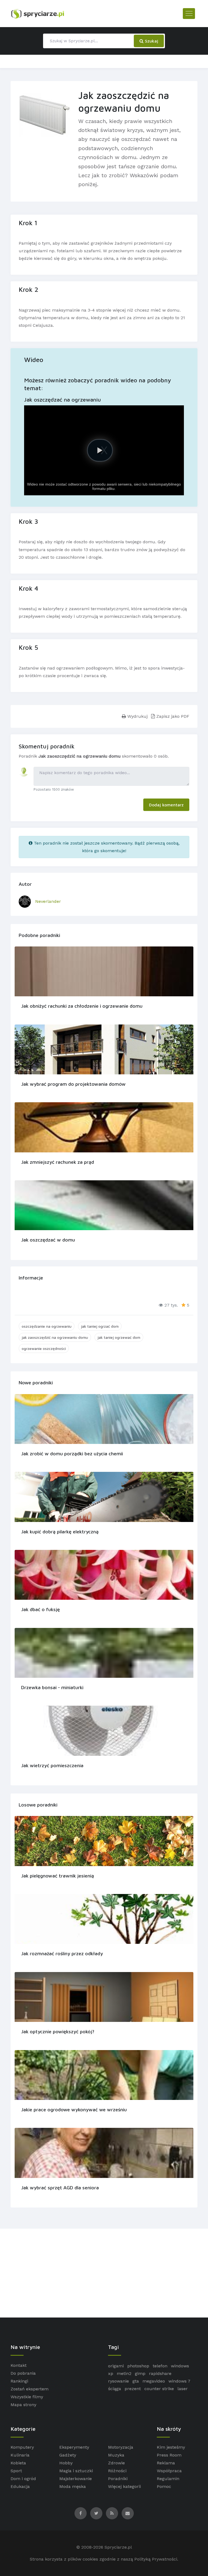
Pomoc (164, 2486)
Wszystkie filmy (27, 2397)
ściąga (115, 2389)
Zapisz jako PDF (172, 716)
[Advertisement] (104, 2273)
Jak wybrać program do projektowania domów (73, 1084)
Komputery (22, 2447)
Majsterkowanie (76, 2479)
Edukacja (20, 2486)
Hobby (66, 2463)
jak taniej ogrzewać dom (119, 1337)
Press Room (169, 2455)
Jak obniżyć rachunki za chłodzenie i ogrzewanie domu (82, 1006)
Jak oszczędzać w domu (48, 1240)
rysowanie (118, 2381)
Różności (117, 2471)
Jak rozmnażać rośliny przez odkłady (62, 1953)
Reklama (166, 2463)
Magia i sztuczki (76, 2471)
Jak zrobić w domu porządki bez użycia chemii (72, 1454)
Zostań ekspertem (30, 2389)
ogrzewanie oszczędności (44, 1348)
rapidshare (160, 2373)
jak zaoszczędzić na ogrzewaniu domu (55, 1337)
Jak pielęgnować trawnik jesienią (58, 1876)
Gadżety (68, 2455)
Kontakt (19, 2365)
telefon (160, 2366)
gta (136, 2381)
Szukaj (151, 41)
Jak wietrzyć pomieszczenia (52, 1765)
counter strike (159, 2389)
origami (116, 2366)
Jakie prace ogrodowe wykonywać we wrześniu (74, 2110)
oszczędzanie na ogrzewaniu (47, 1326)
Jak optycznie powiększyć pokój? (58, 2032)
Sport (16, 2471)
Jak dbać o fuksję (40, 1609)
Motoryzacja (121, 2447)
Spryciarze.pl (118, 2547)
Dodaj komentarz (166, 805)
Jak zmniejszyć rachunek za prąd (58, 1162)
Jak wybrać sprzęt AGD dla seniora (60, 2188)
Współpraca (169, 2471)
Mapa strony (23, 2405)
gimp (140, 2373)
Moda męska (73, 2486)
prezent (133, 2389)
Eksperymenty (74, 2447)
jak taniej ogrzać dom (100, 1326)
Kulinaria (20, 2455)
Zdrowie (116, 2463)
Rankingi (19, 2381)
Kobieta (18, 2463)
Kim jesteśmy (171, 2447)
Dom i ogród (23, 2479)
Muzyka (116, 2455)
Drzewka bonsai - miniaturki (52, 1687)
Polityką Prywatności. (156, 2559)
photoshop (138, 2366)
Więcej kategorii (124, 2486)
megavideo (154, 2381)
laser (183, 2389)
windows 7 (179, 2381)
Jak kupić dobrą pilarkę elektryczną (60, 1532)
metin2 (124, 2373)
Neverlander (48, 901)
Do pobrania (23, 2373)
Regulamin (168, 2479)
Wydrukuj (137, 716)
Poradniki (118, 2479)
